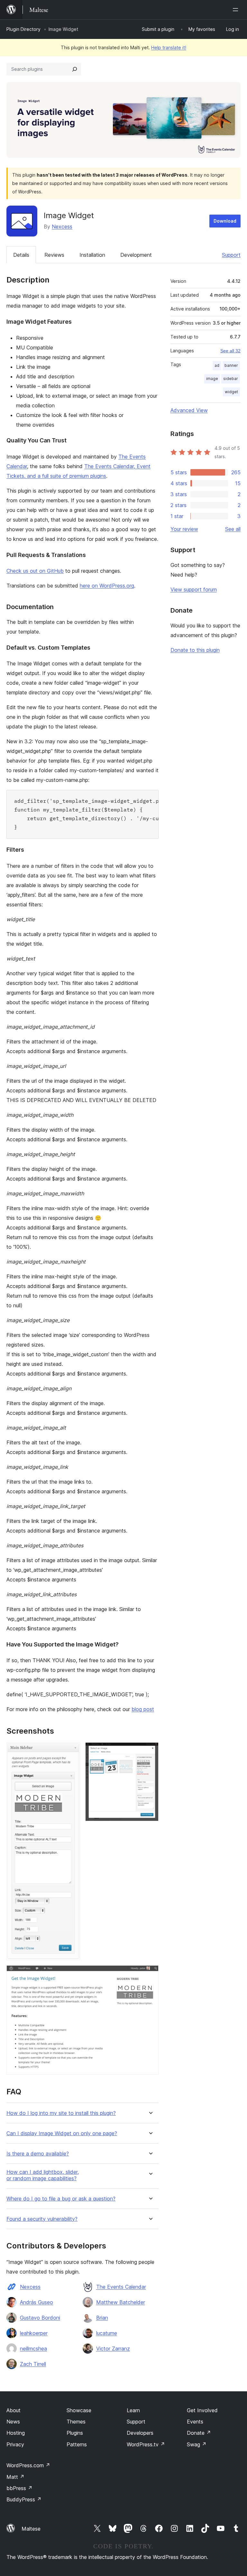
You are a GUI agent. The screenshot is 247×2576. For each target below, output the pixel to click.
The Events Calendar (121, 2287)
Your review (184, 529)
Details (21, 255)
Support (231, 255)
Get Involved (202, 2410)
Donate (199, 2433)
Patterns (77, 2444)
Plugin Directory (23, 29)
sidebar (231, 379)
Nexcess (62, 227)
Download (225, 221)
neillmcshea (33, 2349)
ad (217, 365)
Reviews (54, 255)
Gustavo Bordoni (40, 2318)
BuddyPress (24, 2499)
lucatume (107, 2333)
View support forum (194, 589)
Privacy (15, 2444)
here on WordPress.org (107, 586)
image (212, 379)
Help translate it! (169, 47)
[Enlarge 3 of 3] (150, 1974)
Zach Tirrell (33, 2364)
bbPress (19, 2488)
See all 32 (230, 351)
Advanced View (189, 410)
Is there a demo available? (38, 2154)
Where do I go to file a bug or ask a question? (61, 2199)
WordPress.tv (146, 2444)
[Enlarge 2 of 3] (150, 1751)
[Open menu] (237, 10)
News (13, 2422)
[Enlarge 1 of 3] (71, 1751)
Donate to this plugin (195, 650)
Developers (140, 2433)
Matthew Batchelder (121, 2302)
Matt (15, 2477)
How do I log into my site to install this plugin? (61, 2113)
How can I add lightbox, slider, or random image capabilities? (43, 2175)
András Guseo (37, 2302)
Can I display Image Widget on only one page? (62, 2133)
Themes (76, 2422)
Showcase (79, 2410)
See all (233, 529)
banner (231, 365)
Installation (92, 255)
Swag (197, 2444)
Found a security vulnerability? (42, 2219)
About (14, 2410)
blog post (143, 1709)
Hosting (16, 2433)
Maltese (31, 2529)
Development (136, 255)
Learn (133, 2410)
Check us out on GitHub (35, 571)
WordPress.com (28, 2465)
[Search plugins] (75, 69)
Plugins (75, 2433)
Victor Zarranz (113, 2349)
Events (195, 2422)
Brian (102, 2318)
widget (231, 392)
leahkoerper (34, 2333)
